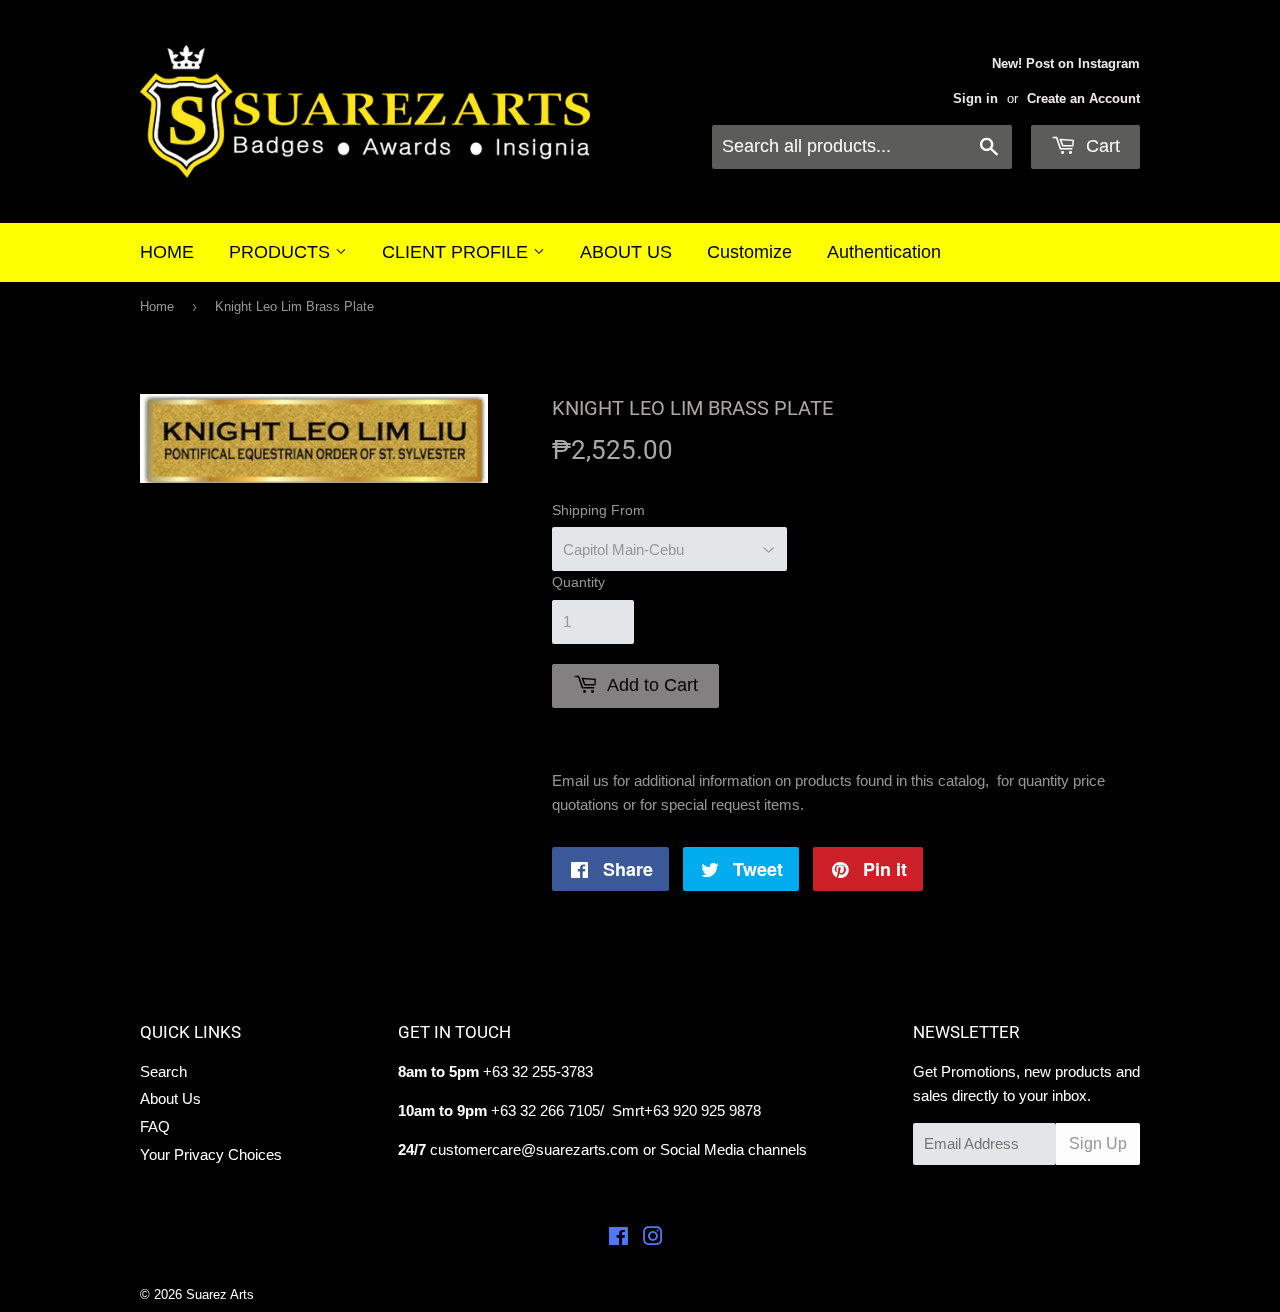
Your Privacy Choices (211, 1154)
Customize (749, 252)
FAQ (155, 1126)
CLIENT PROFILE (457, 252)
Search (163, 1071)
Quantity (578, 582)
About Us (170, 1098)
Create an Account (1083, 98)
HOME (167, 252)
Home (157, 306)
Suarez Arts (220, 1294)
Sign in (975, 98)
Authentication (884, 252)
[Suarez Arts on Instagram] (653, 1238)
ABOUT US (626, 252)
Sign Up (1098, 1143)
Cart (1100, 146)
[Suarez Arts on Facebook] (618, 1238)
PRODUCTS (282, 252)
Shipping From (598, 510)
